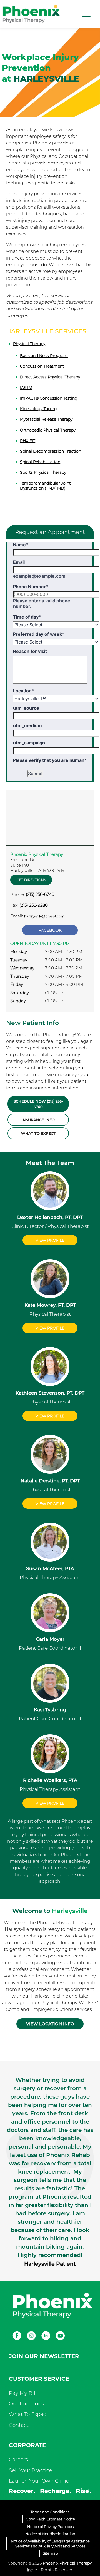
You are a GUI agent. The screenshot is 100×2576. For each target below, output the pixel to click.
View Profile (50, 1240)
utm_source (26, 708)
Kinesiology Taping (38, 409)
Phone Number (31, 587)
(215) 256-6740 (40, 894)
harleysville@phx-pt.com (44, 916)
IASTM (26, 388)
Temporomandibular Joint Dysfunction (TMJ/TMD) (45, 486)
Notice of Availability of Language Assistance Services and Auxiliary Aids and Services (50, 2543)
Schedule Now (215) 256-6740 (38, 1104)
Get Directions (31, 880)
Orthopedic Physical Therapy (48, 430)
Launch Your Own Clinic (39, 2481)
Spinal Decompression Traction (51, 451)
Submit (35, 774)
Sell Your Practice (31, 2470)
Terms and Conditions (50, 2512)
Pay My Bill (23, 2393)
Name (21, 545)
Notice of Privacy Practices (50, 2527)
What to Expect (38, 1133)
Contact (19, 2425)
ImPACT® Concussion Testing (49, 398)
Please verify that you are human (50, 760)
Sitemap (50, 2553)
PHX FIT (28, 441)
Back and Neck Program (44, 356)
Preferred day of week (39, 634)
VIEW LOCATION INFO (50, 2024)
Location (23, 691)
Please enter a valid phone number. (42, 604)
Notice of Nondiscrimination (50, 2534)
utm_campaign (29, 743)
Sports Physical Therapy (43, 472)
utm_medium (27, 725)
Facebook (50, 930)
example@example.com (39, 576)
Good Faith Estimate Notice (50, 2519)
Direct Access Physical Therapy (50, 377)
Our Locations (26, 2404)
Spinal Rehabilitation (40, 462)
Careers (18, 2460)
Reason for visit (30, 651)
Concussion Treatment (42, 366)
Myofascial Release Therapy (46, 419)
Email (19, 562)
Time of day (27, 617)
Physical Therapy (29, 344)
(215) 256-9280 (34, 905)
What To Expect (28, 2414)
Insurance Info (38, 1120)
